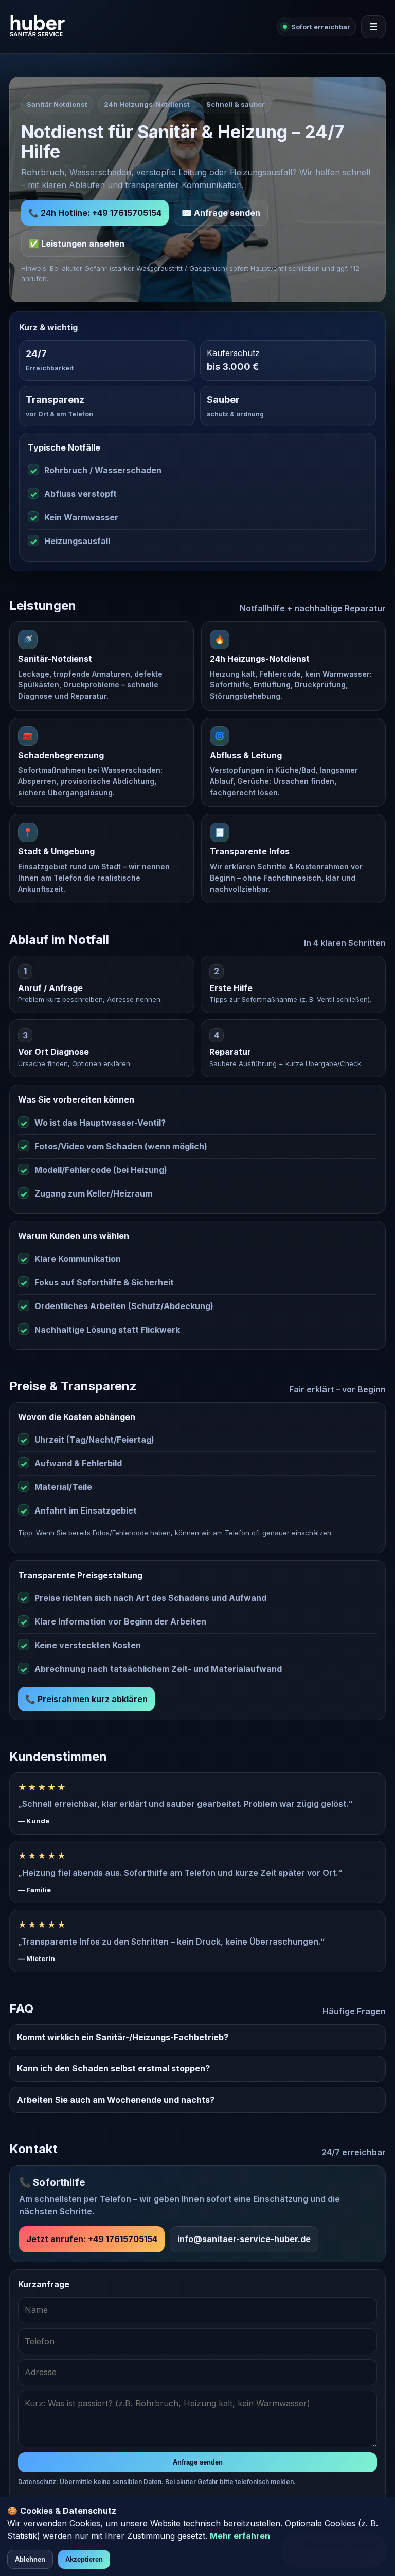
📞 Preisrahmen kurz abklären (86, 1699)
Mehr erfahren (240, 2536)
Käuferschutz (233, 353)
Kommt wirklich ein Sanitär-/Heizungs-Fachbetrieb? (123, 2037)
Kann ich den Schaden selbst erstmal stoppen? (113, 2068)
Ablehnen (30, 2559)
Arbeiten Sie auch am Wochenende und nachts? (116, 2100)
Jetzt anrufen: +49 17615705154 (92, 2239)
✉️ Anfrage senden (221, 213)
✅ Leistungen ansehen (77, 244)
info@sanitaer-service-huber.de (244, 2239)
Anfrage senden (198, 2462)
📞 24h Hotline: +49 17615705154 (95, 213)
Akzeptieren (84, 2559)
